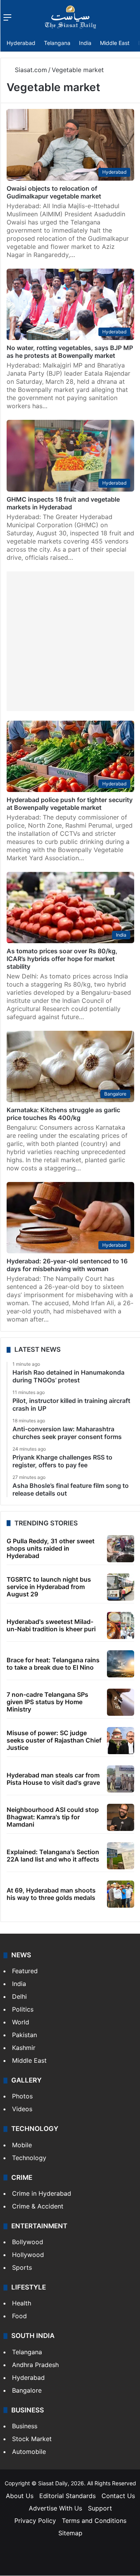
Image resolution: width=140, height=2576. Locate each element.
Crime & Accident (38, 2206)
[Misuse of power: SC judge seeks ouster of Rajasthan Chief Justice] (121, 1741)
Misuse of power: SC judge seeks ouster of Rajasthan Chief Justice (54, 1740)
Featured (25, 1971)
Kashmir (24, 2048)
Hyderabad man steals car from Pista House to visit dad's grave (53, 1779)
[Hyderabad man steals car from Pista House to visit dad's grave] (121, 1779)
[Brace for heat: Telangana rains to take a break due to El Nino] (121, 1664)
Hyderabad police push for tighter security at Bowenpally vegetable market (70, 804)
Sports (22, 2267)
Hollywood (28, 2255)
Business (25, 2426)
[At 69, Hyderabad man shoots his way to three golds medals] (121, 1894)
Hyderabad (21, 43)
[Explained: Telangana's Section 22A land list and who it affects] (121, 1856)
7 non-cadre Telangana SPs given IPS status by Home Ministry (47, 1702)
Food (19, 2316)
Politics (23, 2009)
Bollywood (28, 2242)
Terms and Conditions (94, 2521)
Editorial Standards (67, 2496)
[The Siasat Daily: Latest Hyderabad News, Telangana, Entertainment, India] (70, 17)
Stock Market (32, 2439)
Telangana (57, 43)
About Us (20, 2496)
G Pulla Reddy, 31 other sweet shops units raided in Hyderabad (51, 1548)
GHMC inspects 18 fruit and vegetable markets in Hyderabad (63, 503)
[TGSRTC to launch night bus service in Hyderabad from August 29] (121, 1587)
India (85, 43)
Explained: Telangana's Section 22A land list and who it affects (53, 1856)
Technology (29, 2158)
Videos (22, 2109)
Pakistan (24, 2035)
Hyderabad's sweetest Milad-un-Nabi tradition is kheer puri (51, 1625)
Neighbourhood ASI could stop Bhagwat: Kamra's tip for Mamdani (53, 1817)
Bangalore (27, 2390)
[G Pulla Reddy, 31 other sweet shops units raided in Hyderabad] (121, 1549)
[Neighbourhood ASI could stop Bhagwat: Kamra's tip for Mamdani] (121, 1817)
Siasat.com (30, 70)
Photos (22, 2096)
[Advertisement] (70, 641)
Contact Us (118, 2496)
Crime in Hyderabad (42, 2193)
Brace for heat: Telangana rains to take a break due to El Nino (53, 1664)
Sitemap (70, 2533)
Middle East (115, 43)
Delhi (19, 1996)
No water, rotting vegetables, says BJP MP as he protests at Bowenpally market (70, 352)
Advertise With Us (55, 2508)
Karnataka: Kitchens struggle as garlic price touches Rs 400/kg (63, 1114)
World (21, 2022)
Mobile (22, 2145)
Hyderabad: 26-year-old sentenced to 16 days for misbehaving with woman (67, 1265)
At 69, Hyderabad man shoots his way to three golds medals (51, 1894)
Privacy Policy (35, 2521)
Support (100, 2508)
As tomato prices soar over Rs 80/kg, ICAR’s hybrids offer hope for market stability (62, 959)
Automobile (29, 2452)
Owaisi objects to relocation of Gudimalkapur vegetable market (54, 192)
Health (22, 2303)
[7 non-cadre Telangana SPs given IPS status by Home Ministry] (121, 1702)
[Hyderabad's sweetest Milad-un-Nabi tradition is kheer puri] (121, 1625)
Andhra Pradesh (35, 2365)
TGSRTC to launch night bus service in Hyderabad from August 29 (49, 1587)
